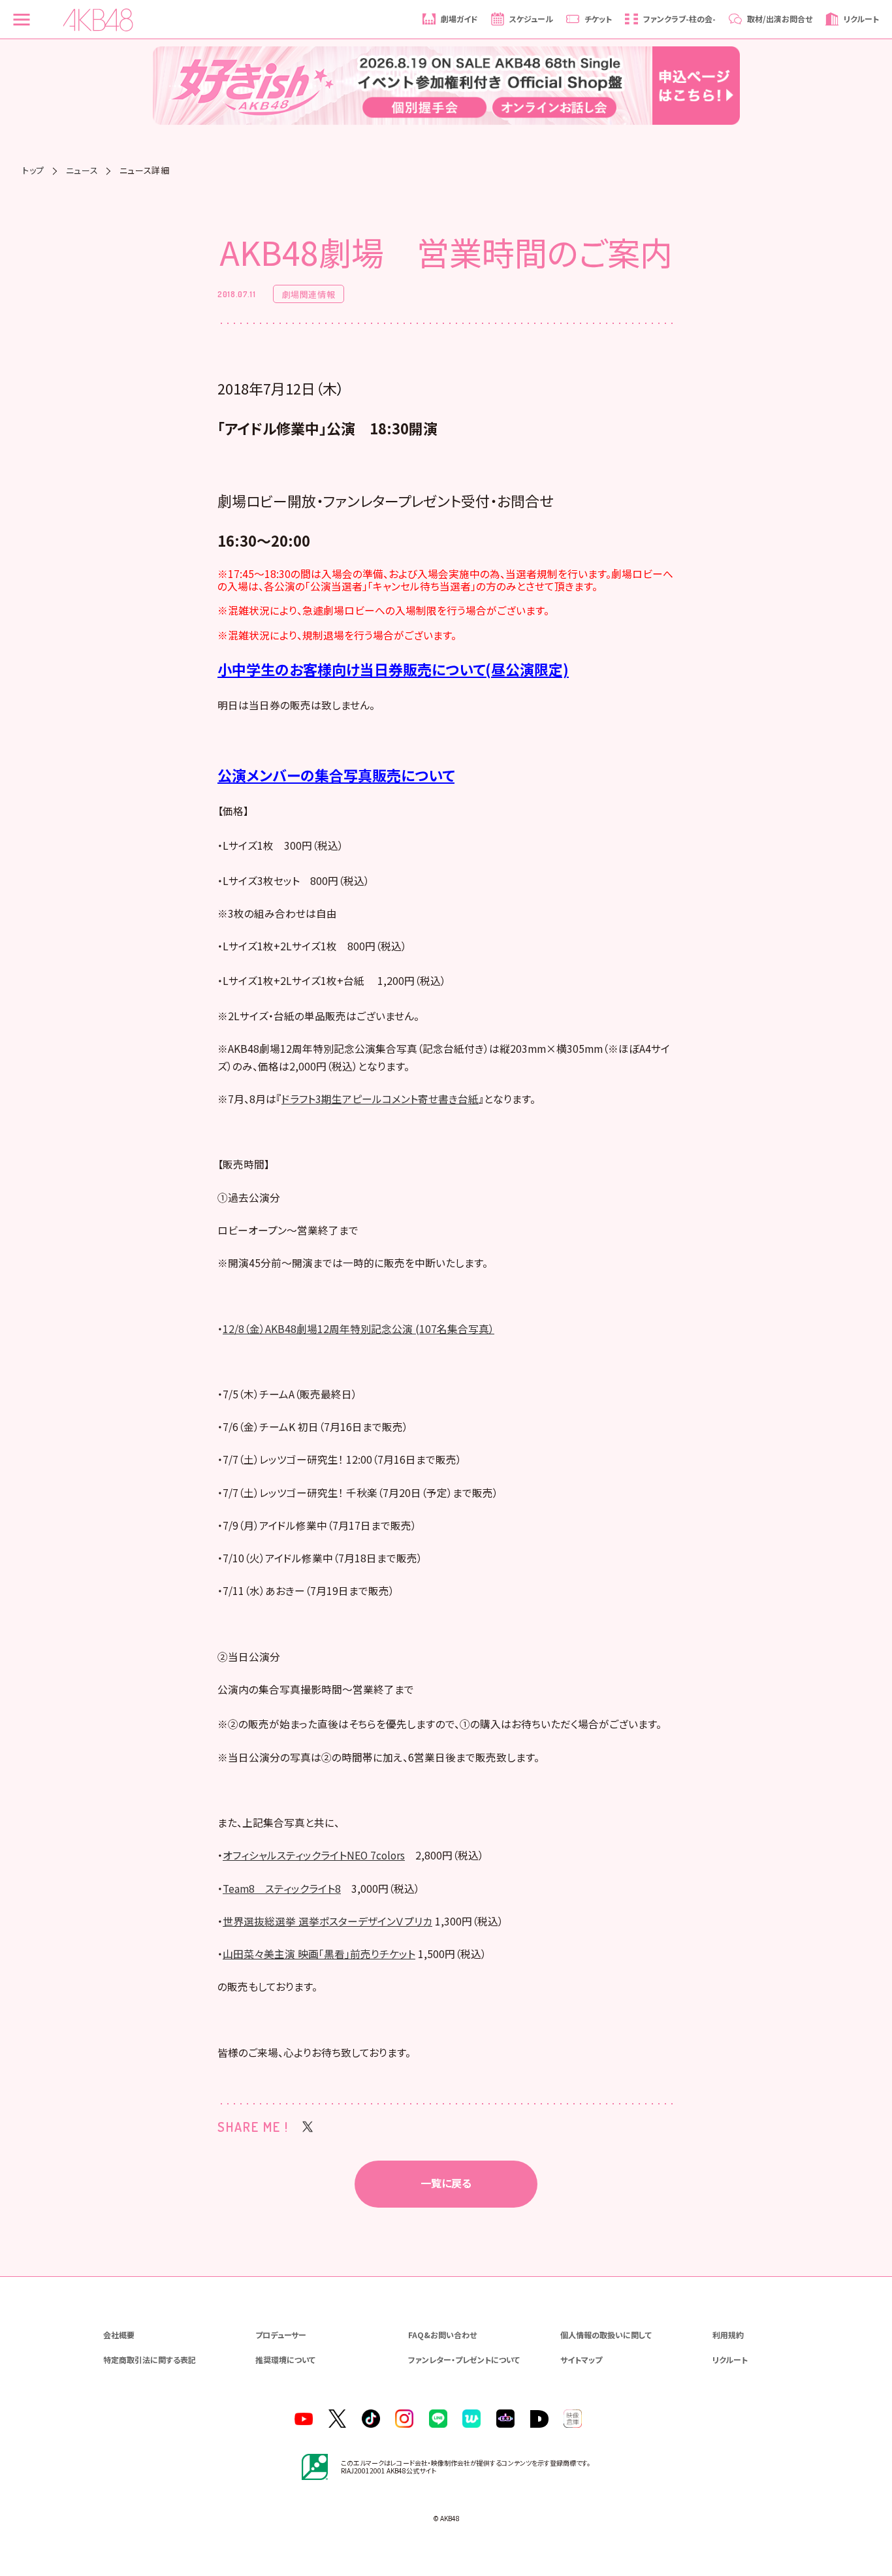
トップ (33, 170)
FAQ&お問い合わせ (442, 2335)
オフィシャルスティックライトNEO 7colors (314, 1855)
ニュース (82, 170)
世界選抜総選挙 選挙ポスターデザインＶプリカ (327, 1921)
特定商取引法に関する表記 (150, 2359)
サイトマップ (581, 2359)
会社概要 (119, 2335)
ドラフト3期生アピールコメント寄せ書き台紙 (380, 1099)
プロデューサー (281, 2335)
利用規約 (728, 2335)
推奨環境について (285, 2359)
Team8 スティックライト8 (282, 1889)
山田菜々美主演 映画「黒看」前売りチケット (319, 1954)
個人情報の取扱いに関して (606, 2335)
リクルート (730, 2359)
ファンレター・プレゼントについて (464, 2359)
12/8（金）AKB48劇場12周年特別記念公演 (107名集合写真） (358, 1329)
